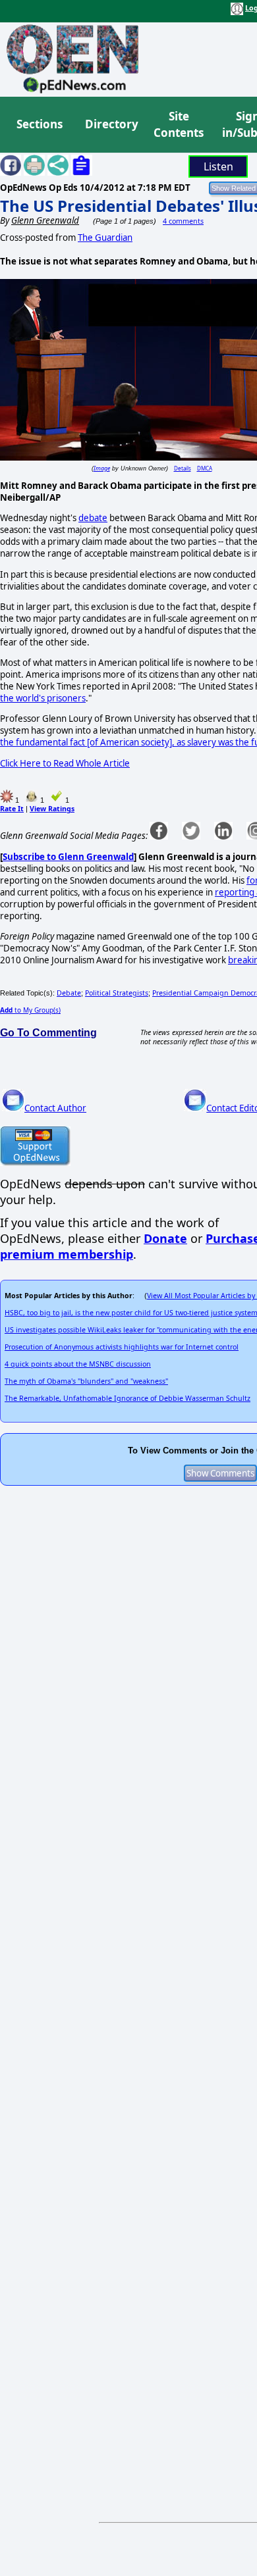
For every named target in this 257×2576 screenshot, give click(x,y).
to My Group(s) (30, 1010)
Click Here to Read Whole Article (65, 763)
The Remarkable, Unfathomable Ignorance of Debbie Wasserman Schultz (128, 1398)
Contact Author (55, 1108)
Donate (165, 1238)
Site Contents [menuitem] (179, 125)
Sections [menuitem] (40, 124)
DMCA (205, 468)
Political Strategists (117, 993)
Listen (218, 166)
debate (93, 518)
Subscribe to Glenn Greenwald (68, 857)
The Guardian (105, 238)
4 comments (183, 221)
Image (102, 468)
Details (183, 468)
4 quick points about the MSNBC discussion (78, 1364)
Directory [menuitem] (111, 124)
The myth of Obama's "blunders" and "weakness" (86, 1381)
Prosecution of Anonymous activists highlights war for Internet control (122, 1347)
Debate (69, 993)
